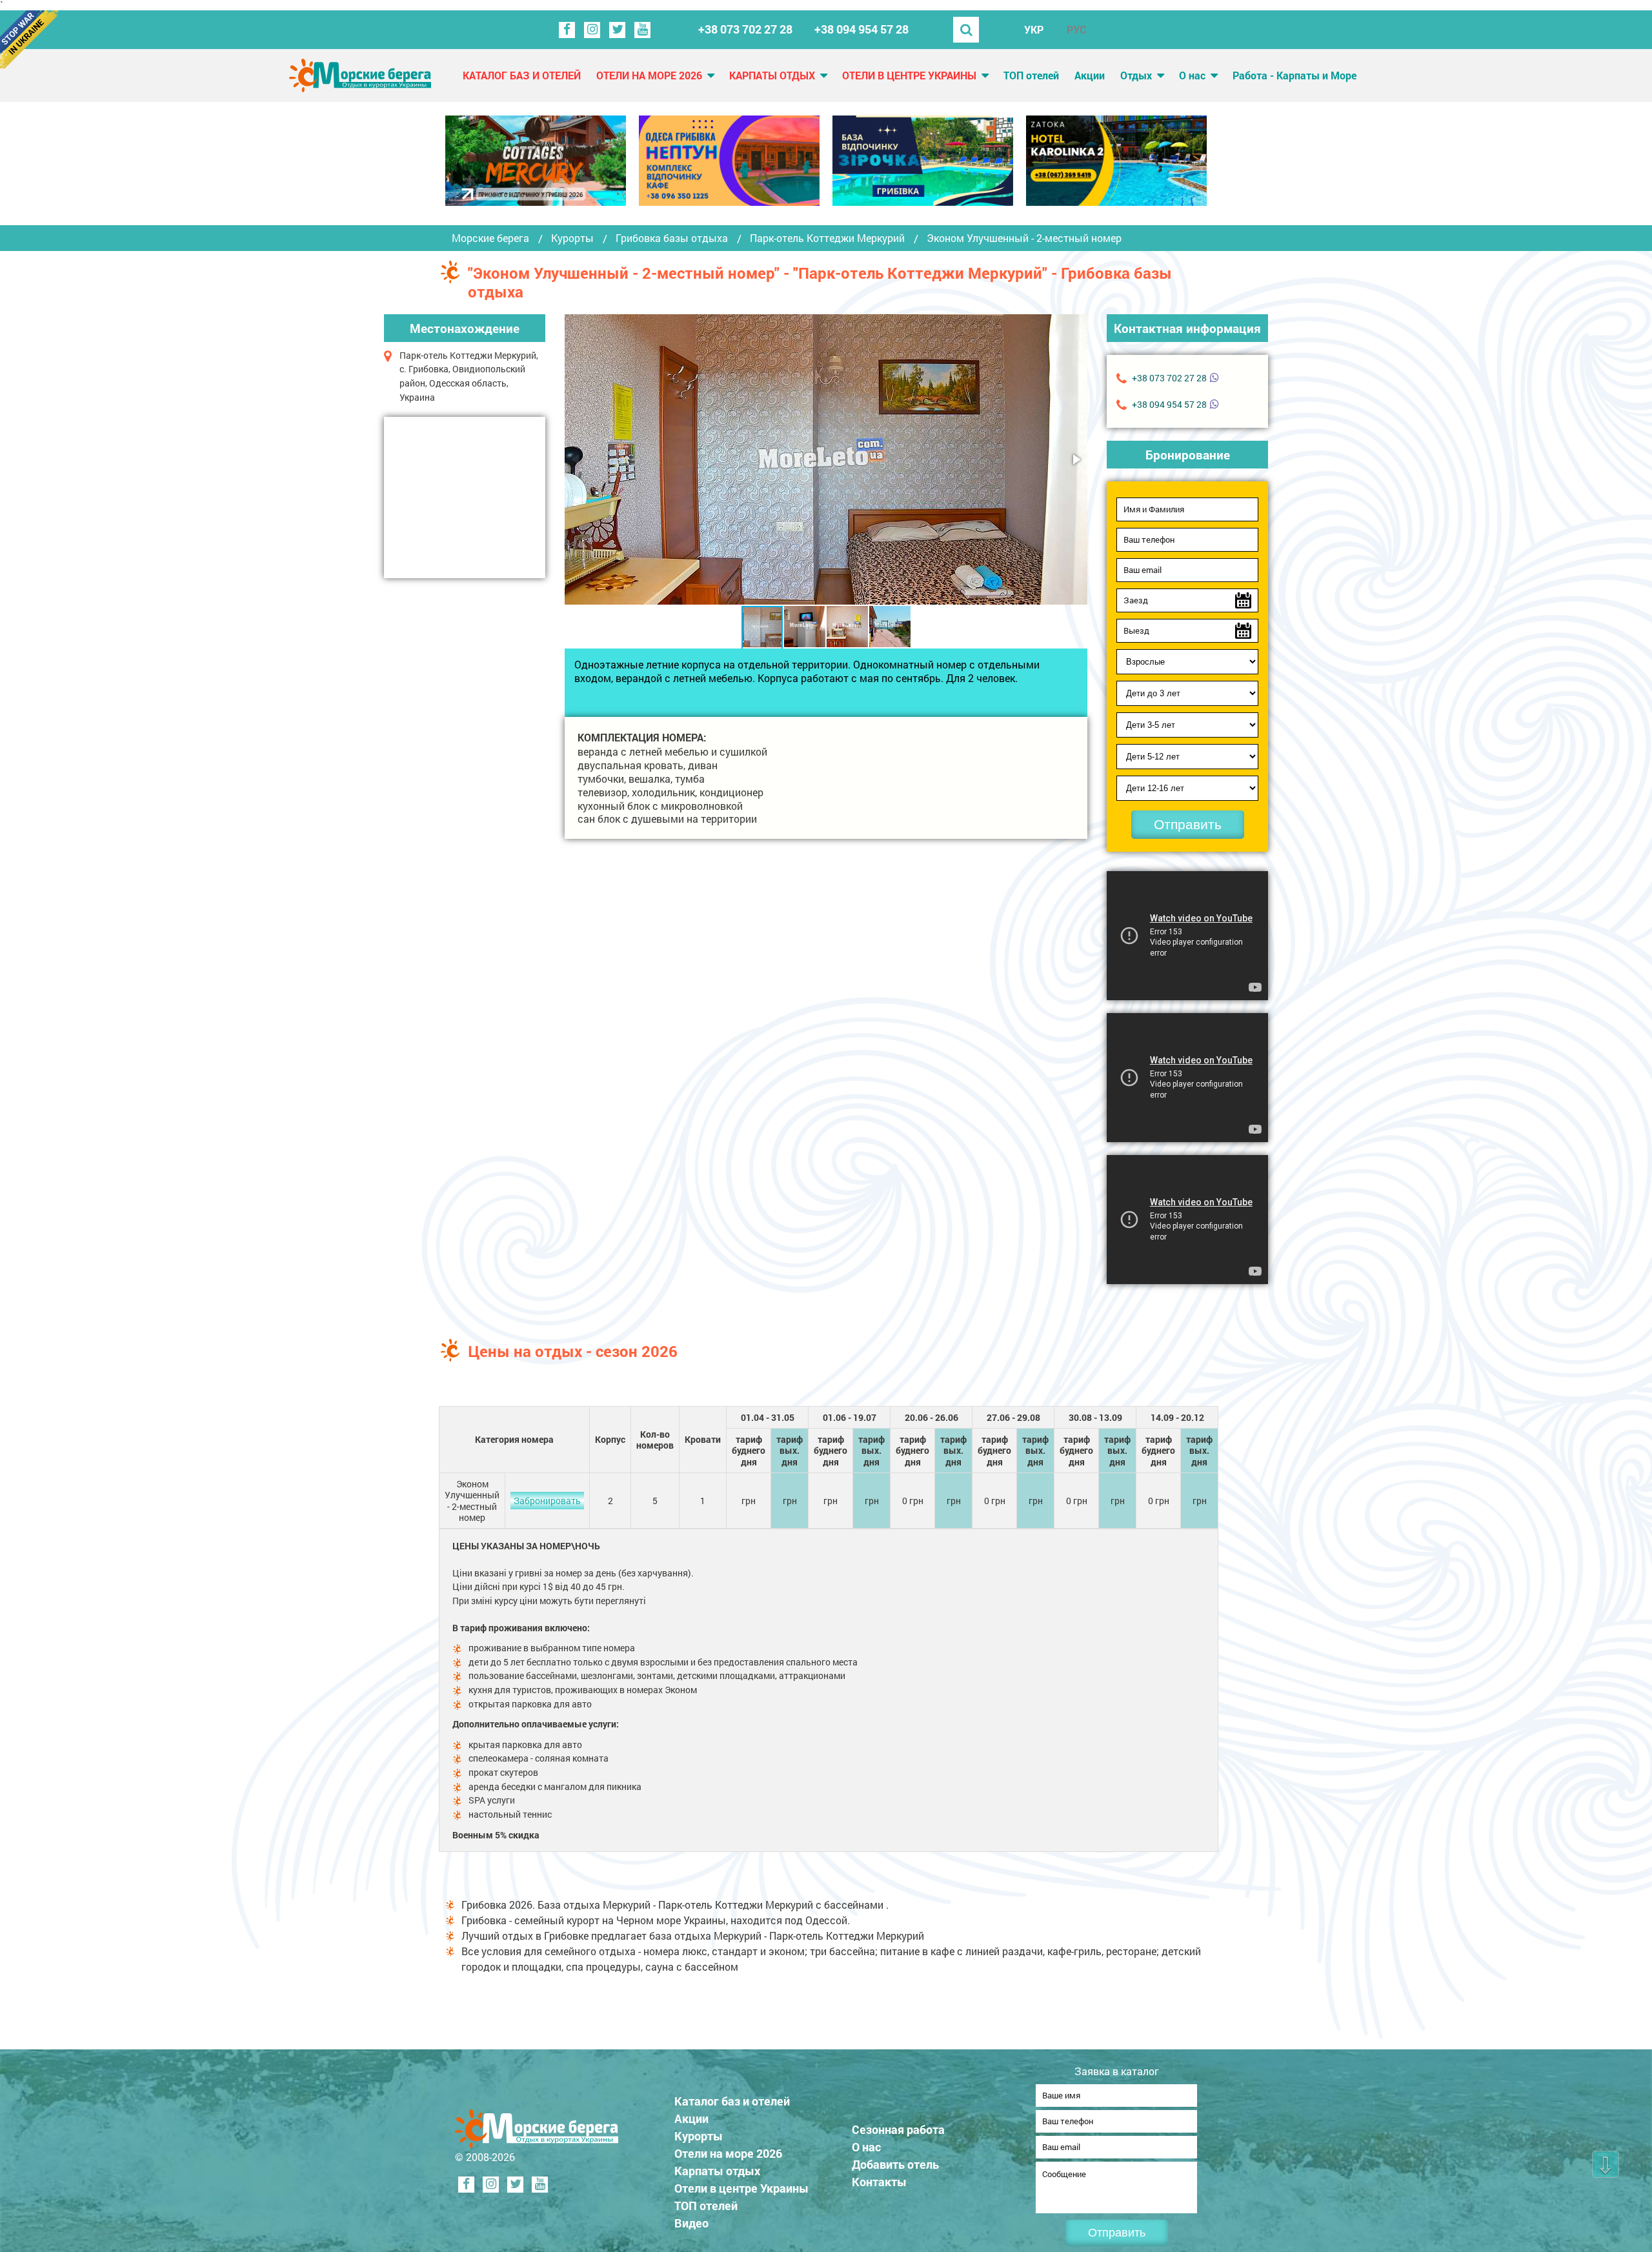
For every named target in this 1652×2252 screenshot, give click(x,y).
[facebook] (567, 30)
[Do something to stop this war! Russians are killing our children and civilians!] (29, 39)
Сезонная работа (898, 2129)
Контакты (879, 2182)
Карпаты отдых (772, 75)
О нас (1192, 75)
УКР (1034, 29)
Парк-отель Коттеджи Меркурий (827, 238)
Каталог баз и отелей (522, 75)
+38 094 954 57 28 (861, 29)
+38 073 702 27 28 (745, 29)
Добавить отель (895, 2164)
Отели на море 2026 (649, 75)
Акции (1090, 75)
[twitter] (617, 30)
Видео (691, 2223)
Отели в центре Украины (909, 75)
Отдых (1136, 75)
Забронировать (547, 1501)
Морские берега (490, 238)
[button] (1076, 459)
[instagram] (592, 30)
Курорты (572, 238)
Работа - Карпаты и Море (1294, 75)
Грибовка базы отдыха (672, 238)
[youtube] (642, 30)
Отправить (1188, 824)
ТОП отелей (1031, 75)
